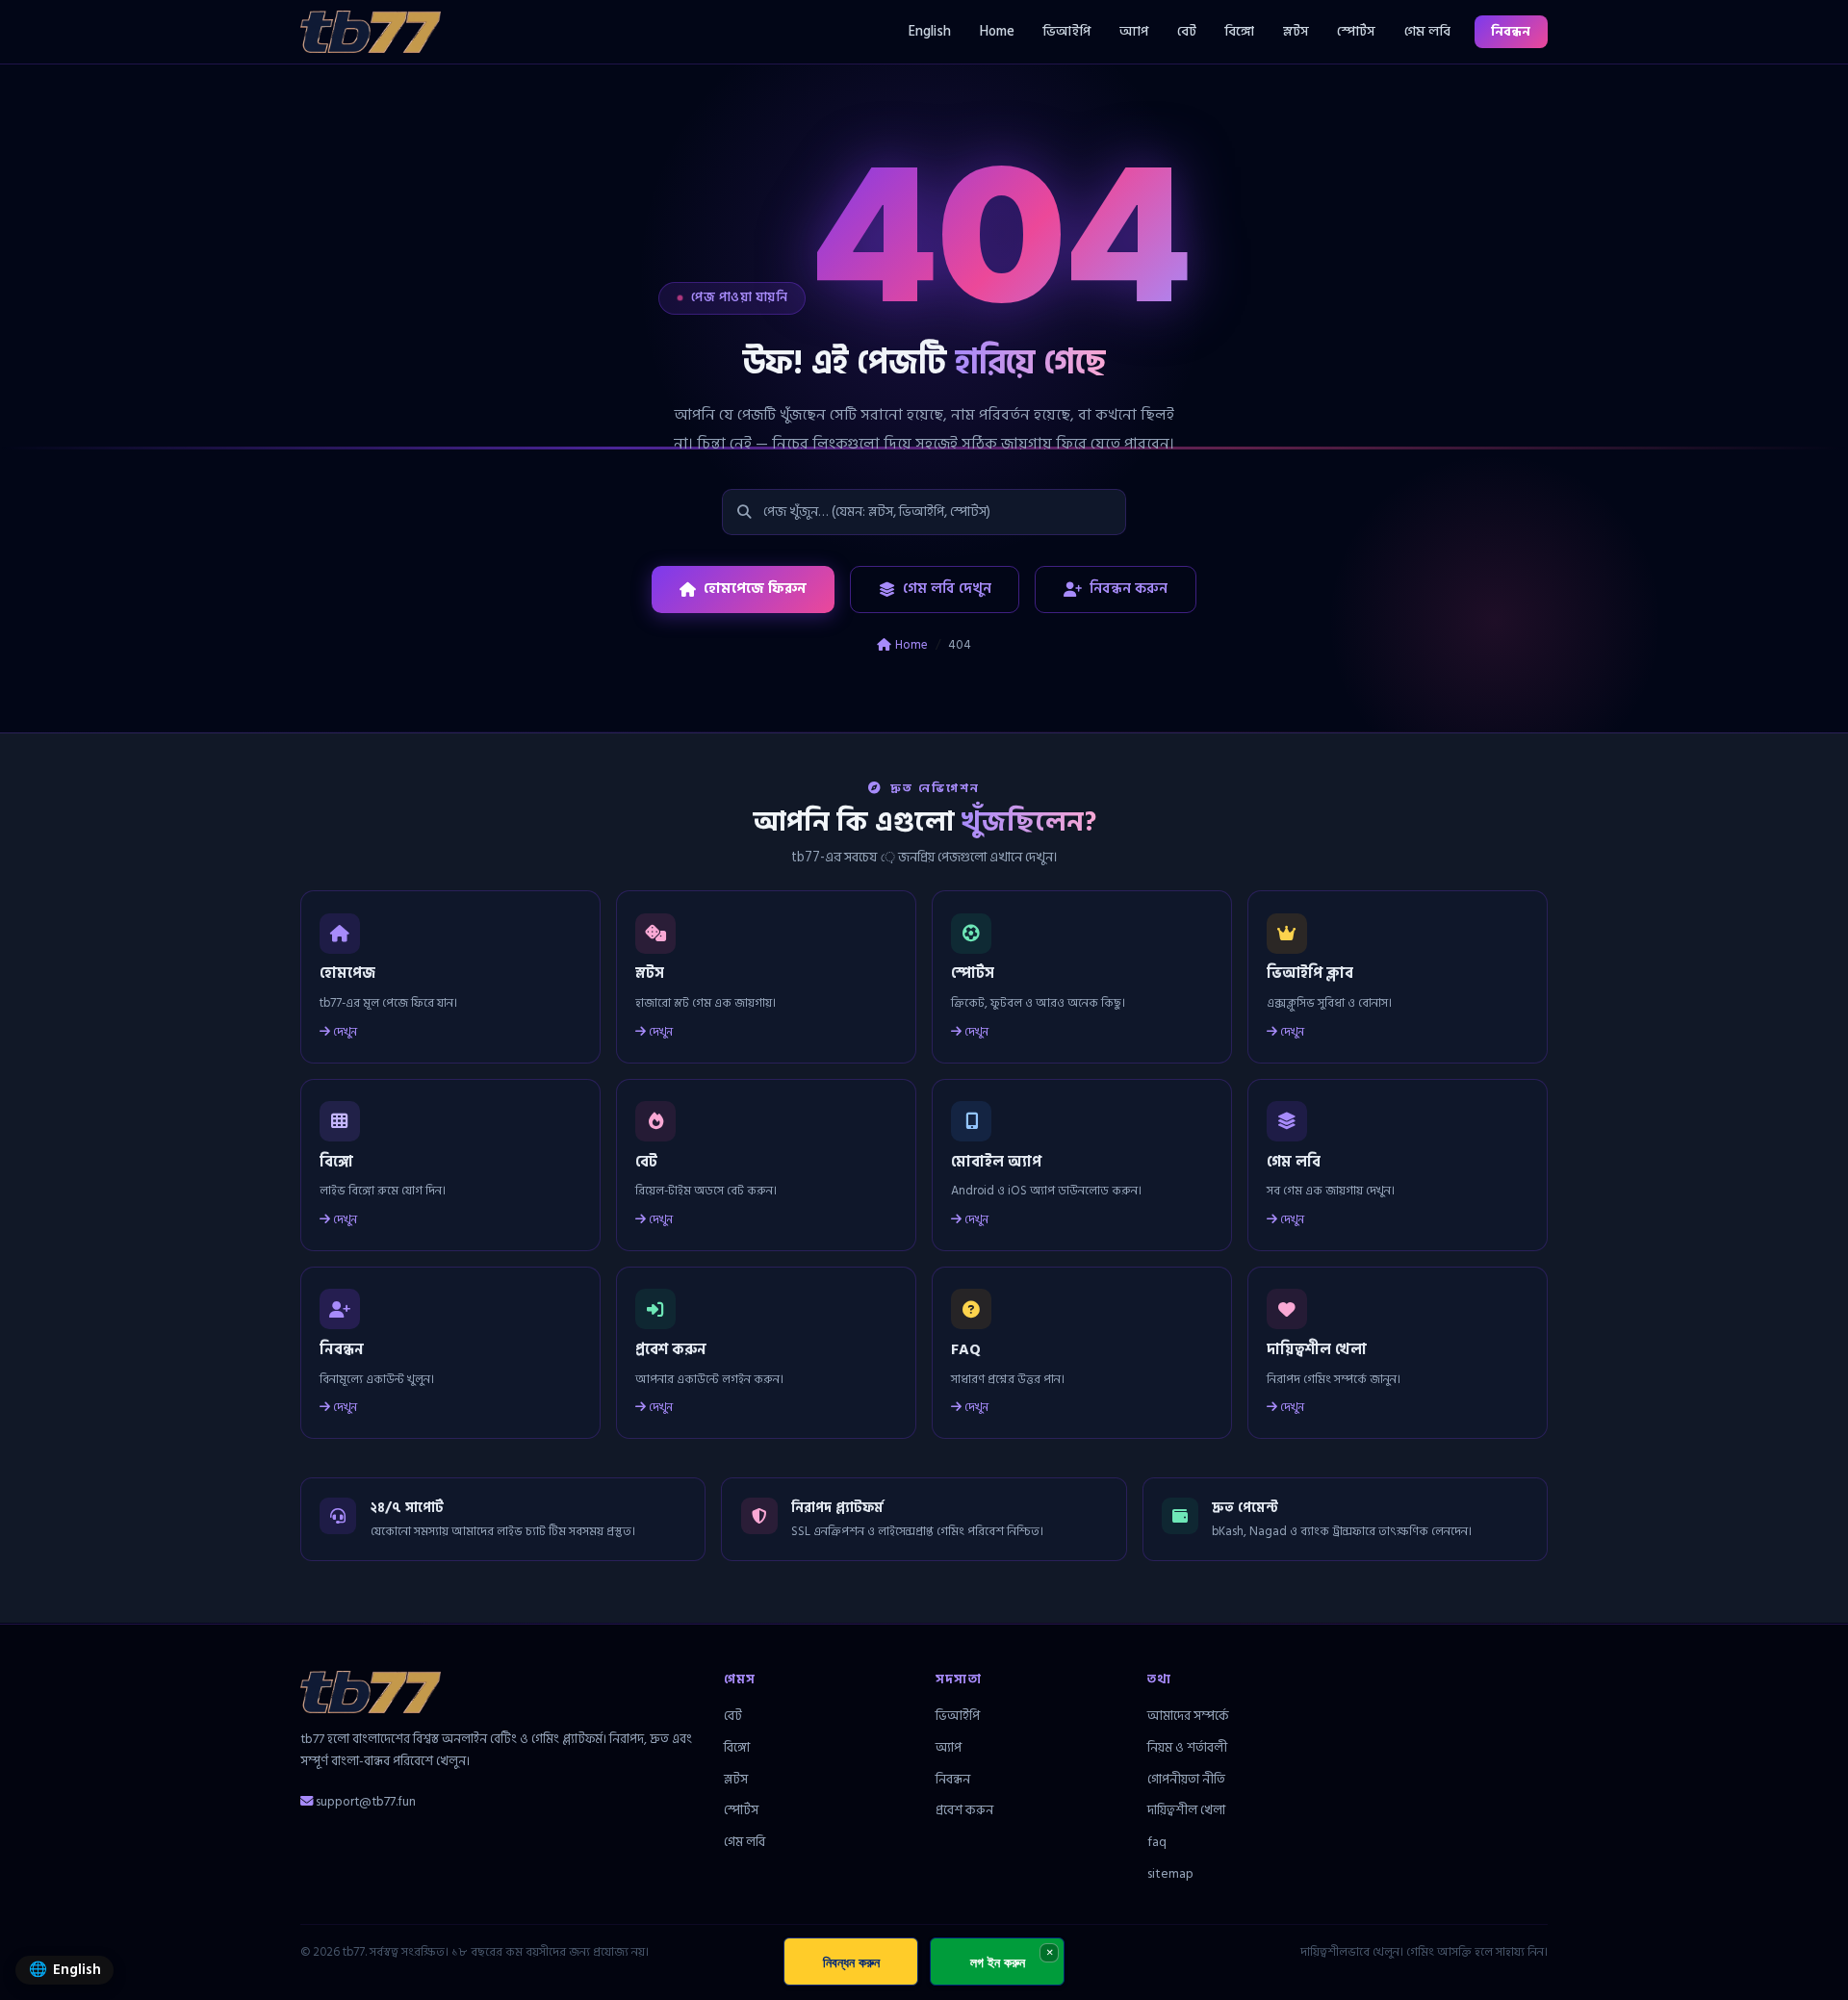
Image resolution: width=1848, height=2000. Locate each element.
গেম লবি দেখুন (947, 589)
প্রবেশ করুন (964, 1810)
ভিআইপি (1066, 31)
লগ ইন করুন (998, 1962)
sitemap (1170, 1873)
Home (997, 31)
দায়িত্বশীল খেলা (1186, 1810)
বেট (1187, 31)
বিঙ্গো (1239, 31)
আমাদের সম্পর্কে (1188, 1716)
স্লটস (1296, 31)
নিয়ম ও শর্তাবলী (1187, 1747)
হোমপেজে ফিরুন (755, 589)
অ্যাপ (1134, 31)
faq (1157, 1842)
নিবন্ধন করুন (1129, 589)
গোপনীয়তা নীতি (1186, 1779)
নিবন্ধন (1511, 31)
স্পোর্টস (1356, 31)
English (930, 31)
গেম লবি (1427, 31)
